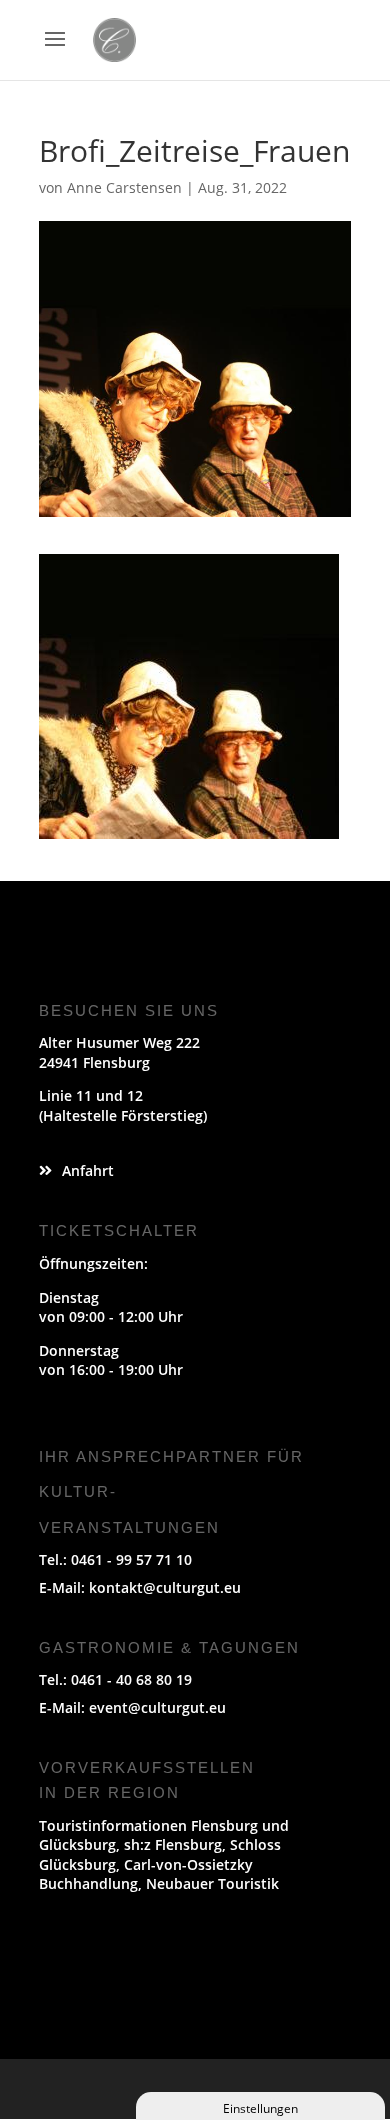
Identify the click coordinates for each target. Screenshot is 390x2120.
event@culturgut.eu (157, 1707)
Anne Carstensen (124, 187)
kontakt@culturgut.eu (165, 1587)
